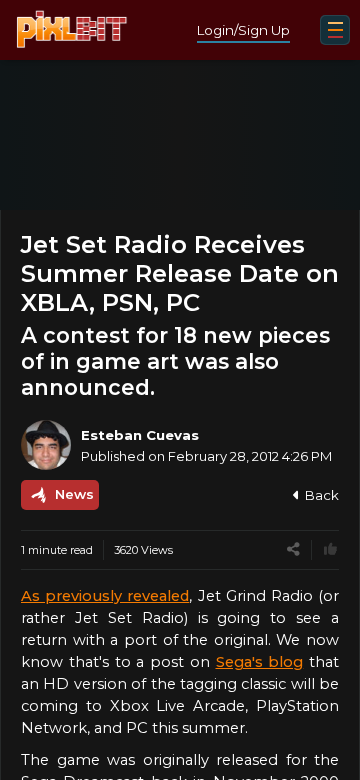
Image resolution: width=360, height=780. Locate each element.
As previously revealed (105, 596)
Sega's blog (260, 662)
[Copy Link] (293, 549)
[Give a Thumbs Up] (330, 549)
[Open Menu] (335, 30)
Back (322, 495)
